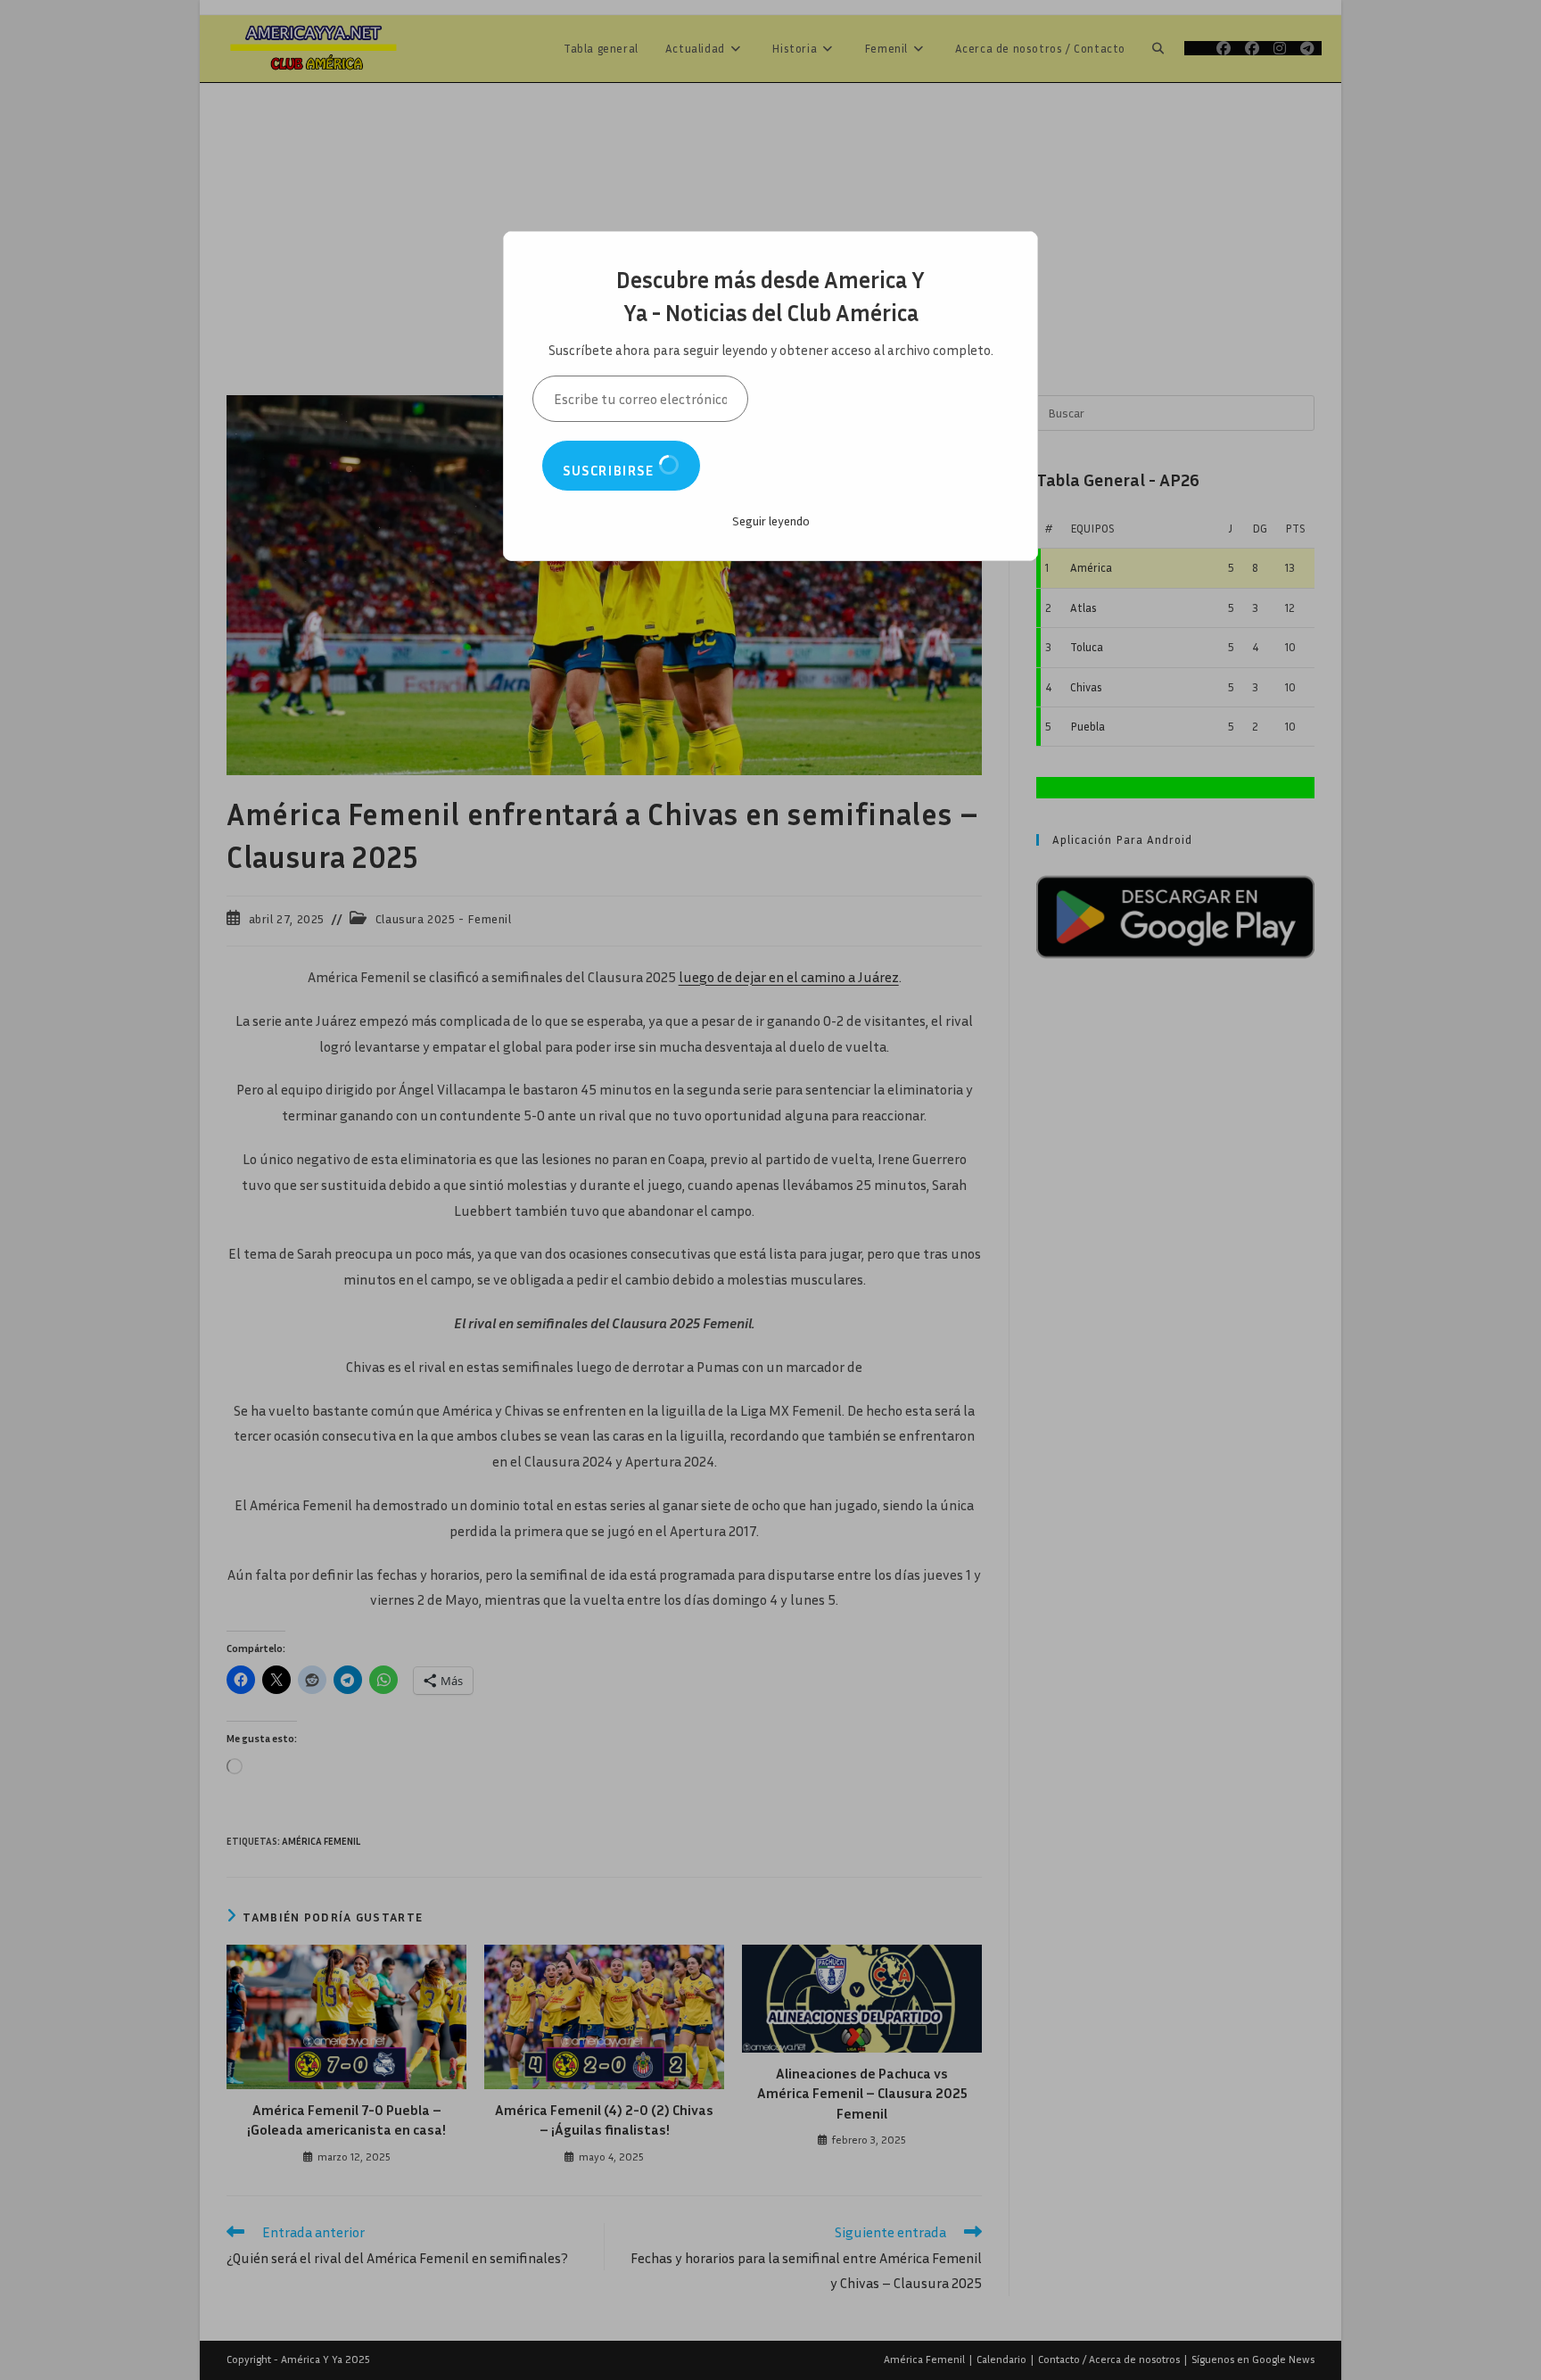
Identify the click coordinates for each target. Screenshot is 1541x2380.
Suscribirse (610, 470)
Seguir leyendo (771, 521)
